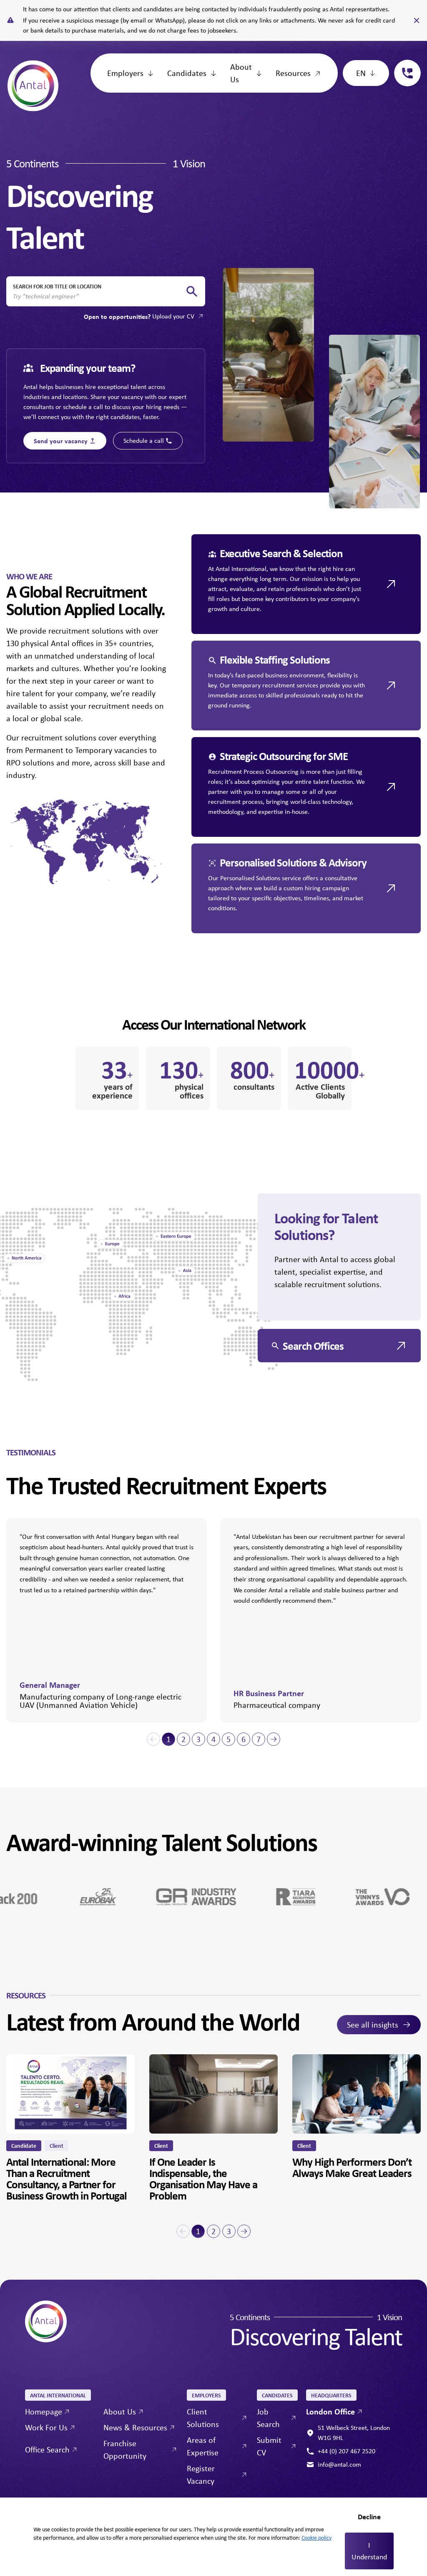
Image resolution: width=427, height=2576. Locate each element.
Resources (293, 73)
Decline (369, 2517)
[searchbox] (99, 296)
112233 (404, 64)
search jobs (192, 292)
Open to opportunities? (139, 316)
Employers (125, 73)
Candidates (187, 73)
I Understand (369, 2551)
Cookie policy (316, 2538)
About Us (241, 73)
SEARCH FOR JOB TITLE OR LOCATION (57, 286)
